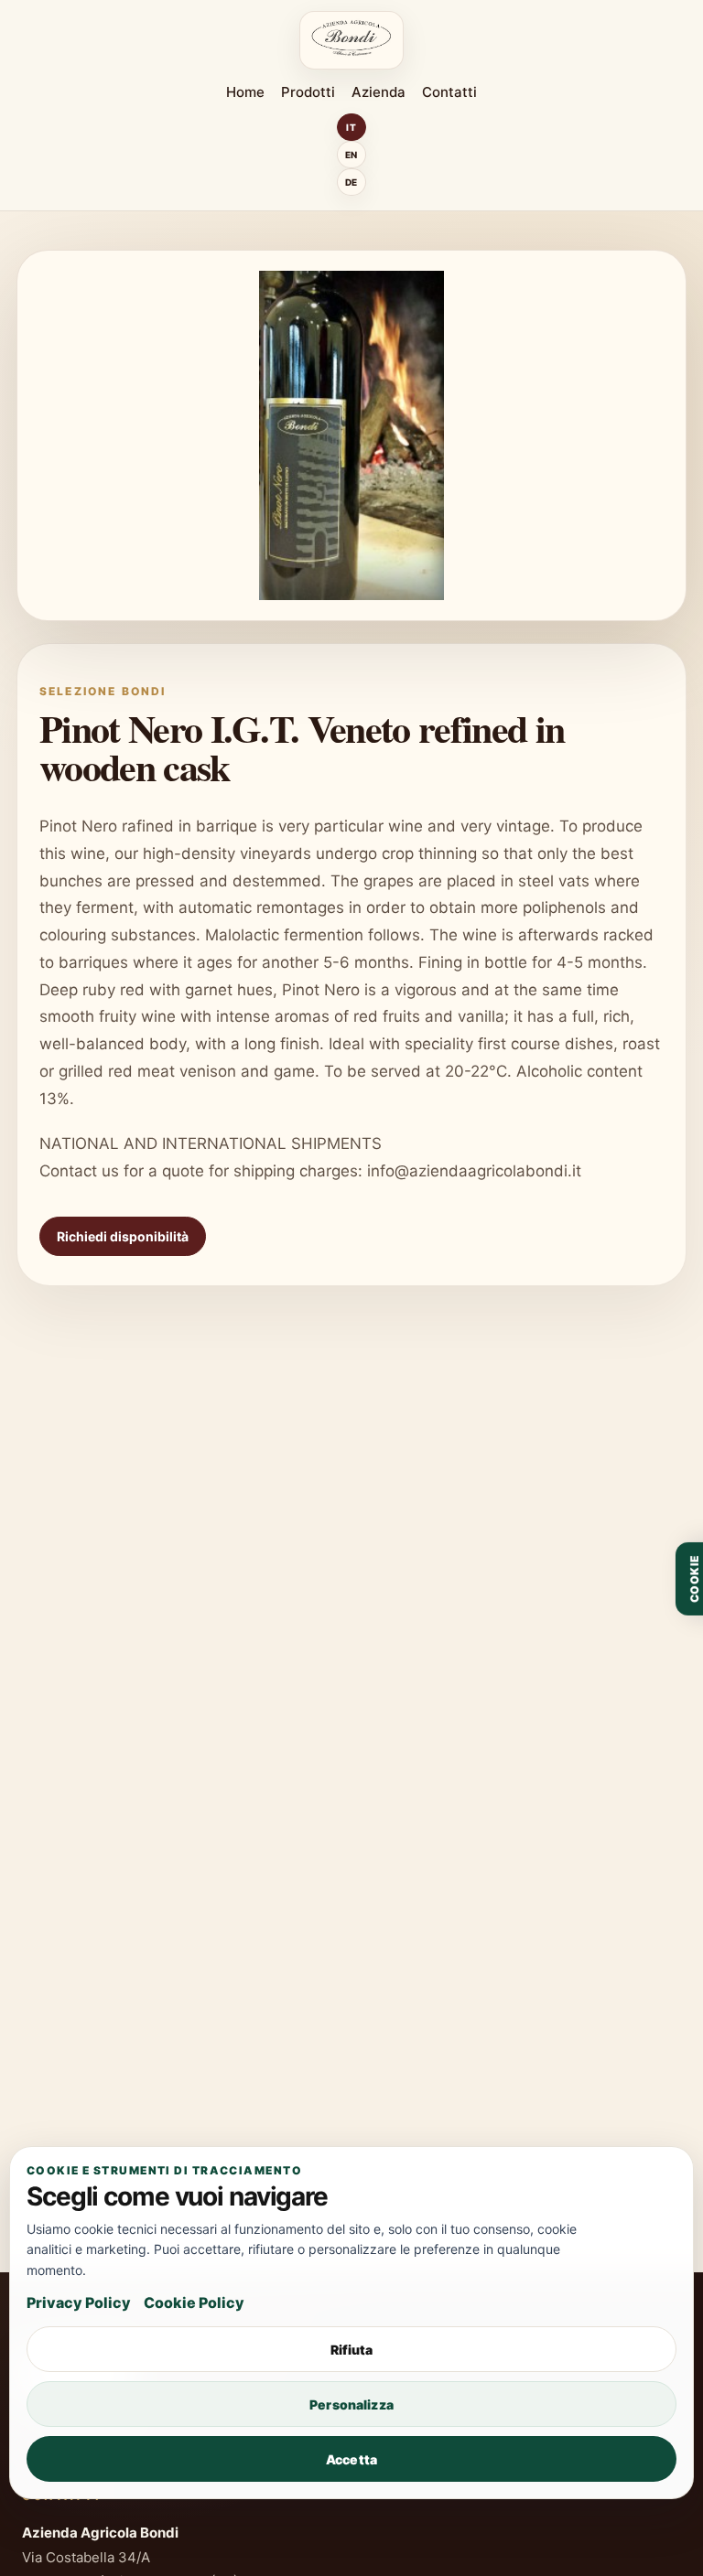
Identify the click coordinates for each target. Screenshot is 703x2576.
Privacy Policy (79, 2302)
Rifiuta (352, 2350)
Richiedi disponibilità (123, 1236)
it (351, 127)
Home (245, 92)
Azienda (379, 92)
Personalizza (351, 2404)
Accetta (351, 2459)
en (352, 155)
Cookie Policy (194, 2302)
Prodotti (308, 92)
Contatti (449, 92)
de (352, 182)
